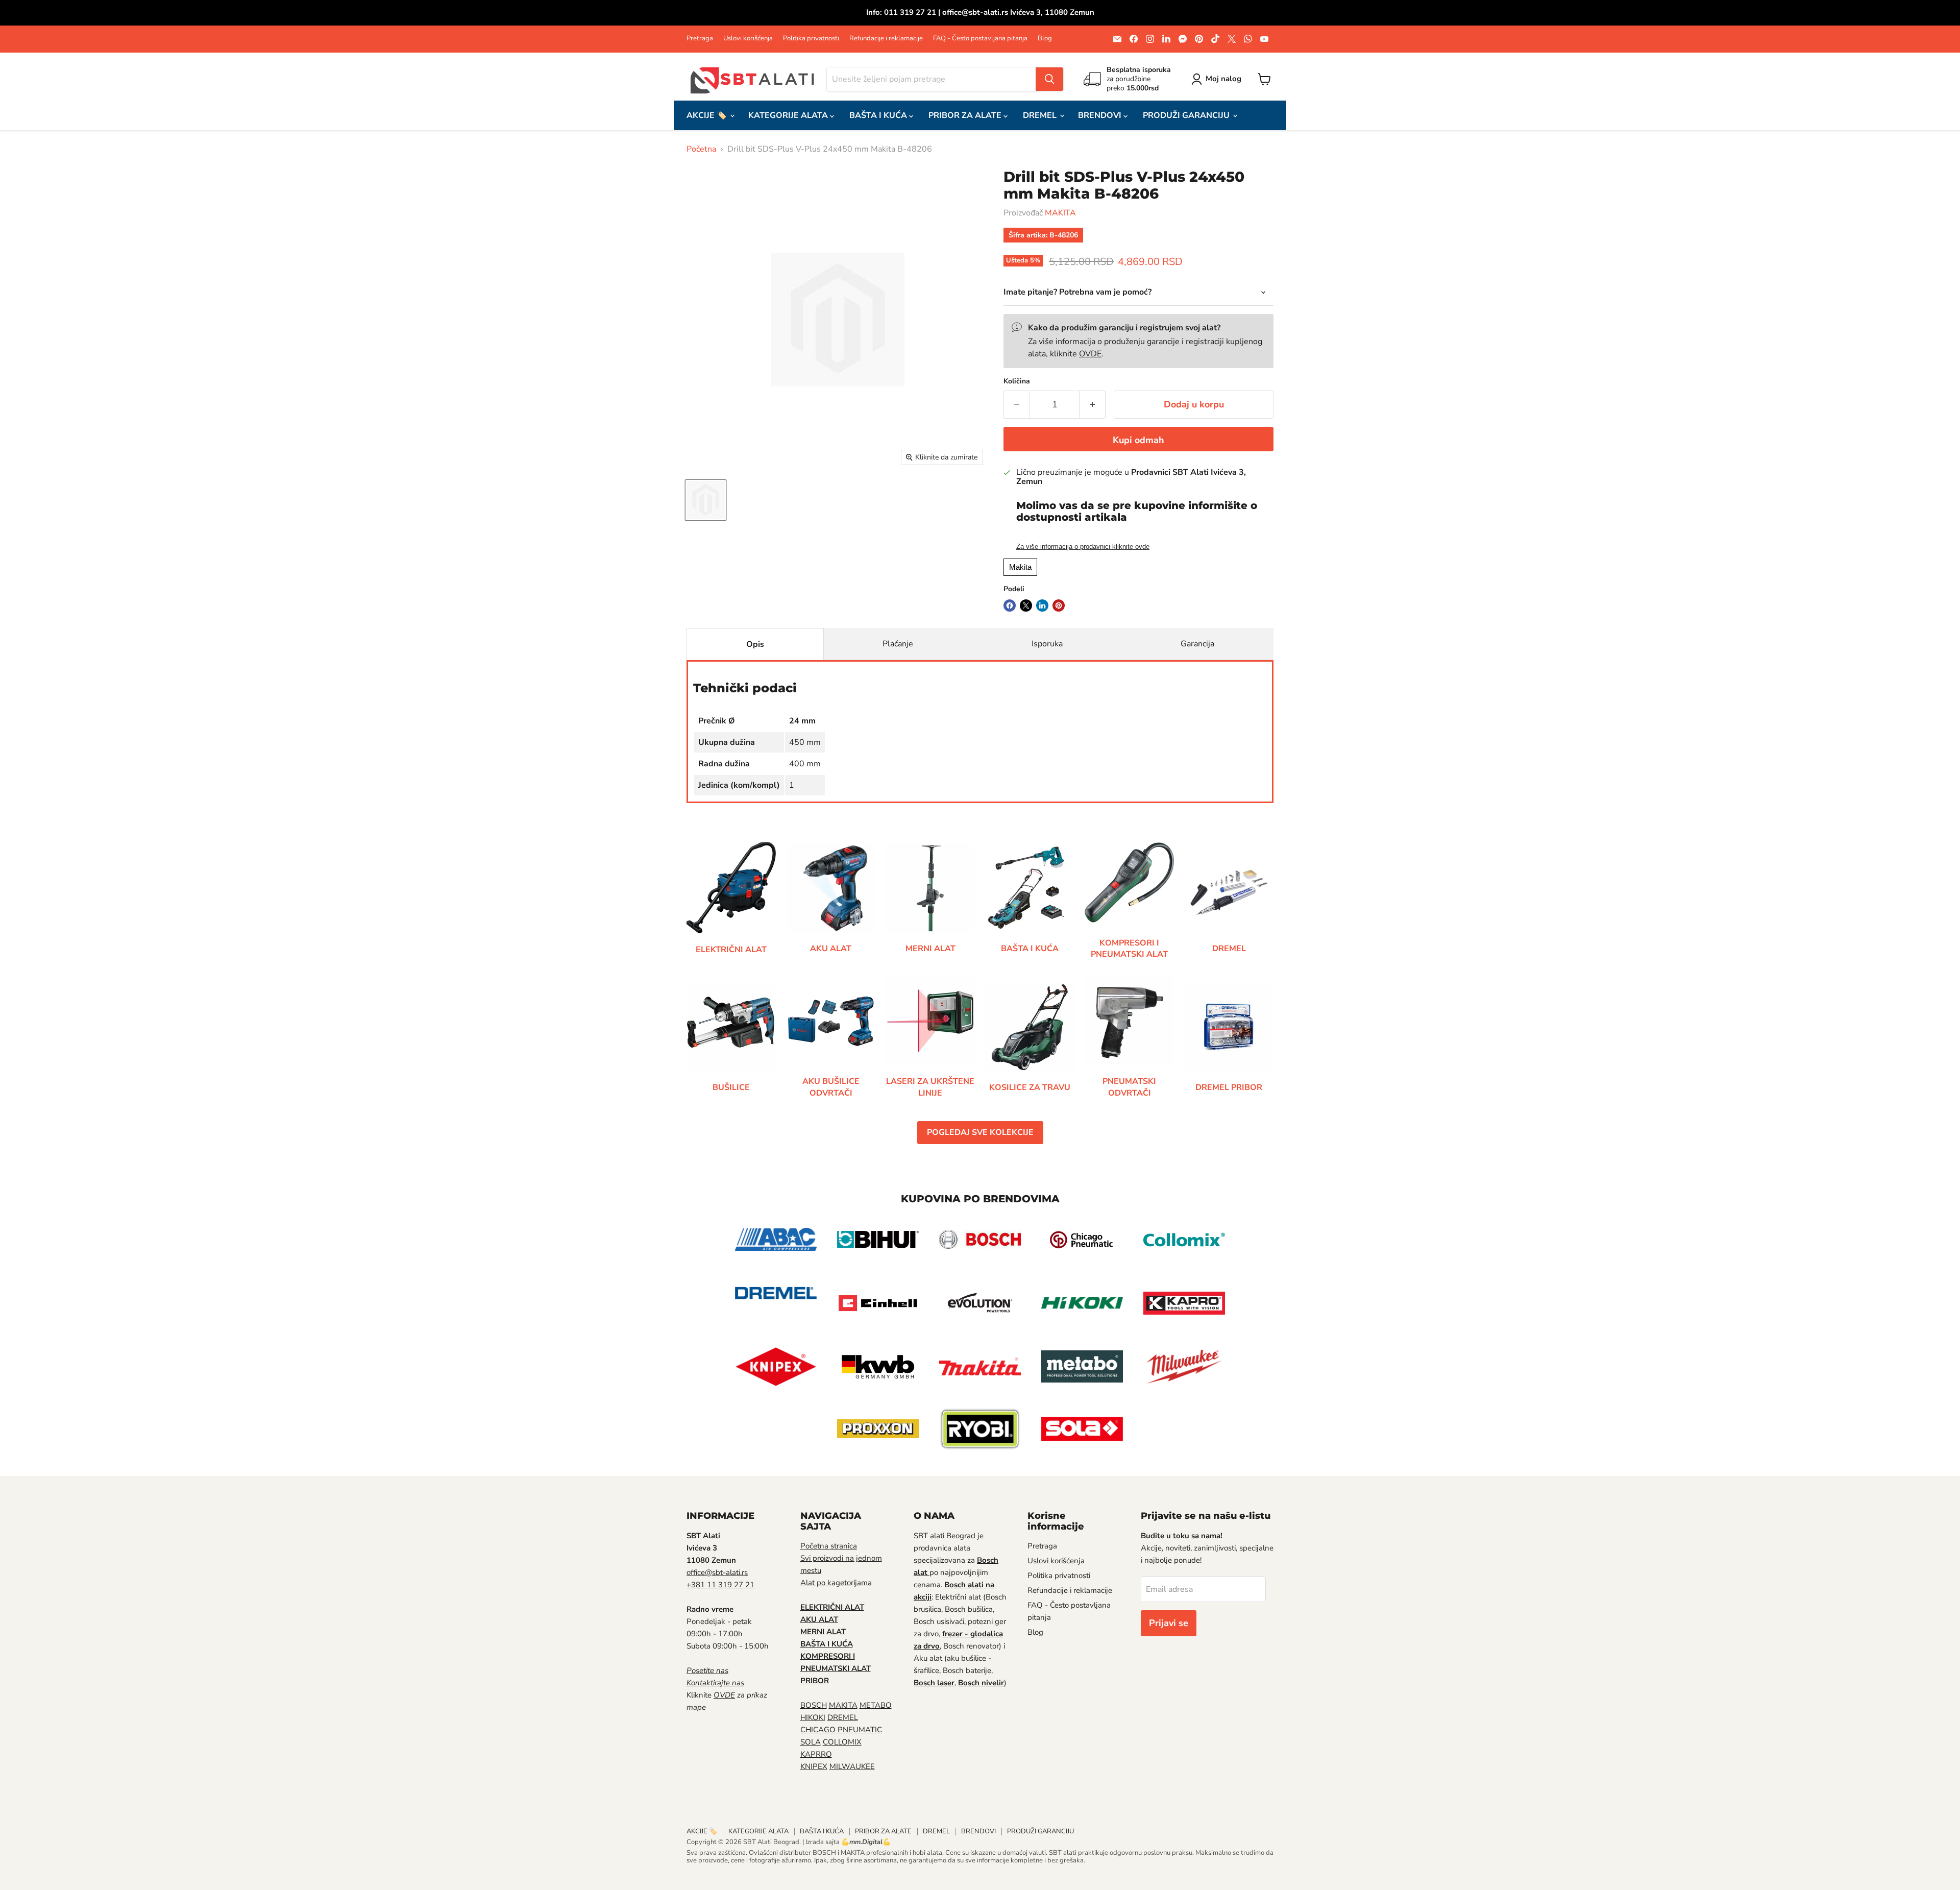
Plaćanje (898, 644)
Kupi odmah (1138, 440)
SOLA (811, 1742)
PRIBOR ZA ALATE (966, 115)
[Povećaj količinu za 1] (1093, 405)
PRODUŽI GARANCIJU (1187, 115)
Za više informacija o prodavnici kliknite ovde (1083, 547)
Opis (755, 644)
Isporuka (1047, 644)
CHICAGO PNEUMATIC (841, 1730)
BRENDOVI (1101, 115)
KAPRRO (816, 1754)
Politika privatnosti (811, 39)
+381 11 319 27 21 (720, 1585)
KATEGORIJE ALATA (789, 115)
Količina (1017, 381)
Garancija (1197, 644)
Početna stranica (829, 1546)
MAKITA (1060, 213)
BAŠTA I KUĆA (879, 115)
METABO (876, 1705)
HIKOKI (813, 1717)
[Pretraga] (1049, 79)
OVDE (1090, 354)
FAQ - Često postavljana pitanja (980, 39)
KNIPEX (814, 1766)
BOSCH (814, 1705)
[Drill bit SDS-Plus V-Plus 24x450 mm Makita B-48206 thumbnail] (706, 500)
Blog (1045, 39)
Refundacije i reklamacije (886, 39)
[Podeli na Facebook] (1010, 605)
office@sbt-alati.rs (717, 1572)
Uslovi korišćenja (748, 39)
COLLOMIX (842, 1742)
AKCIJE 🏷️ (708, 115)
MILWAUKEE (852, 1766)
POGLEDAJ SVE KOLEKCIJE (980, 1132)
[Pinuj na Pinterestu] (1059, 605)
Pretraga (700, 39)
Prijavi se (1169, 1623)
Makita (1020, 567)
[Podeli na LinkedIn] (1042, 605)
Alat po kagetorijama (836, 1583)
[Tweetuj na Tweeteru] (1026, 605)
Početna (701, 149)
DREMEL (1041, 115)
